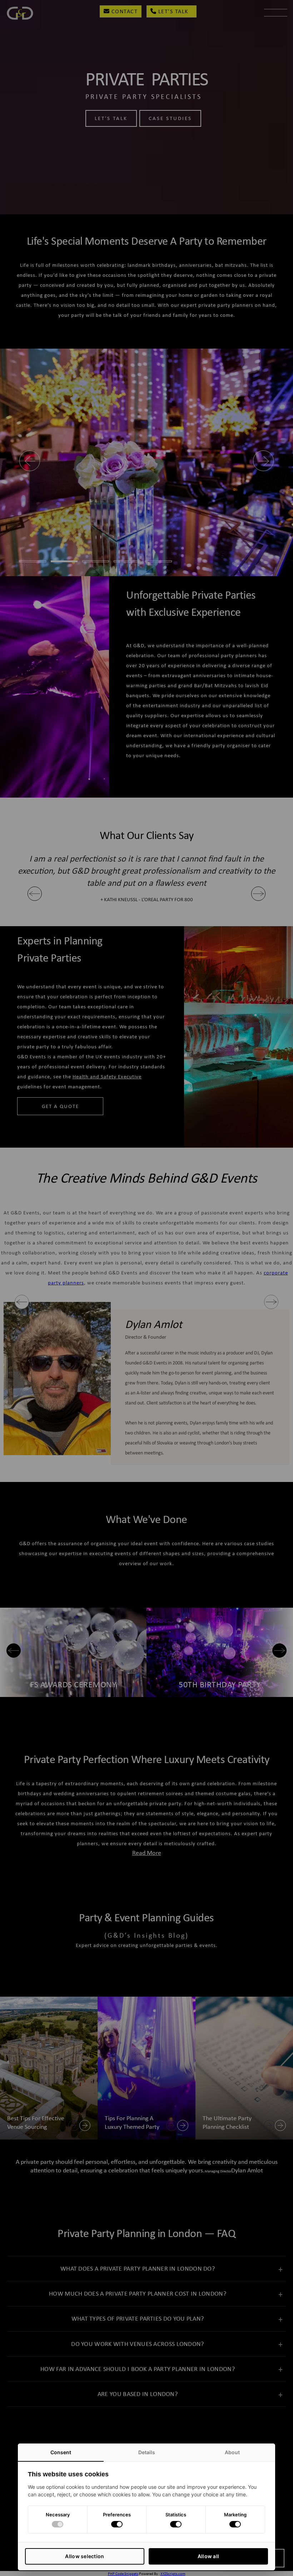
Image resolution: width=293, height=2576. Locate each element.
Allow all (208, 2556)
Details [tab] (147, 2452)
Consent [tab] (61, 2452)
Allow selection (85, 2556)
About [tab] (232, 2452)
